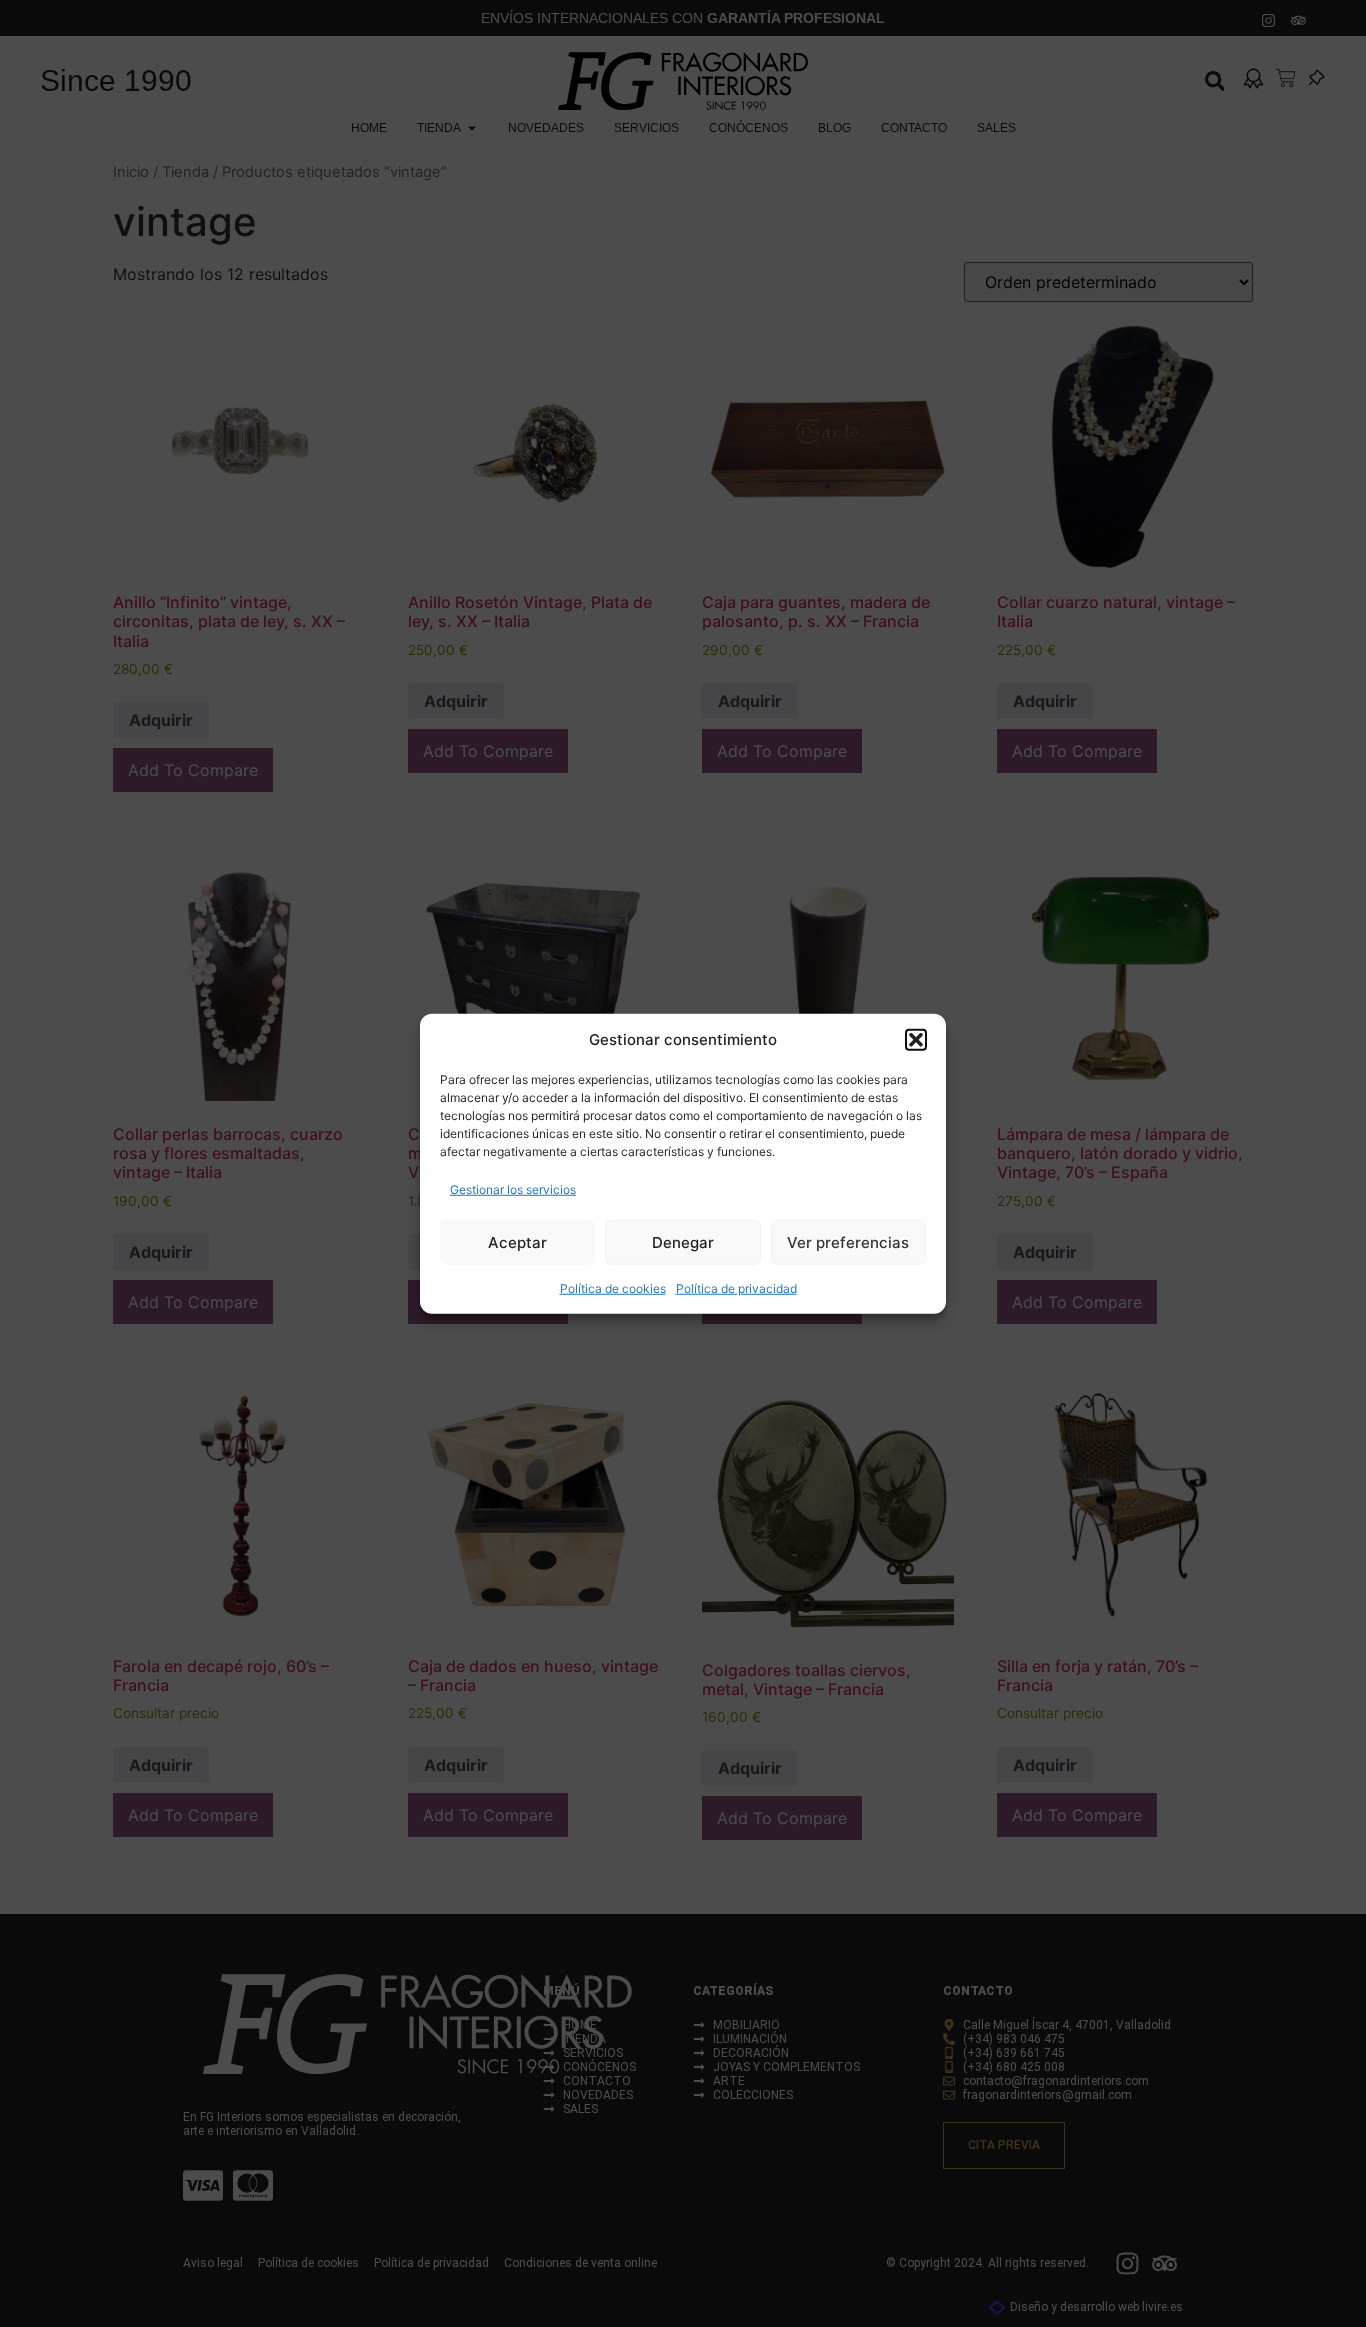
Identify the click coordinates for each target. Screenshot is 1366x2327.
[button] (916, 1040)
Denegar (683, 1241)
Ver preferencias (848, 1241)
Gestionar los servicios (513, 1189)
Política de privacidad (736, 1288)
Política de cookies (613, 1288)
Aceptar (517, 1241)
